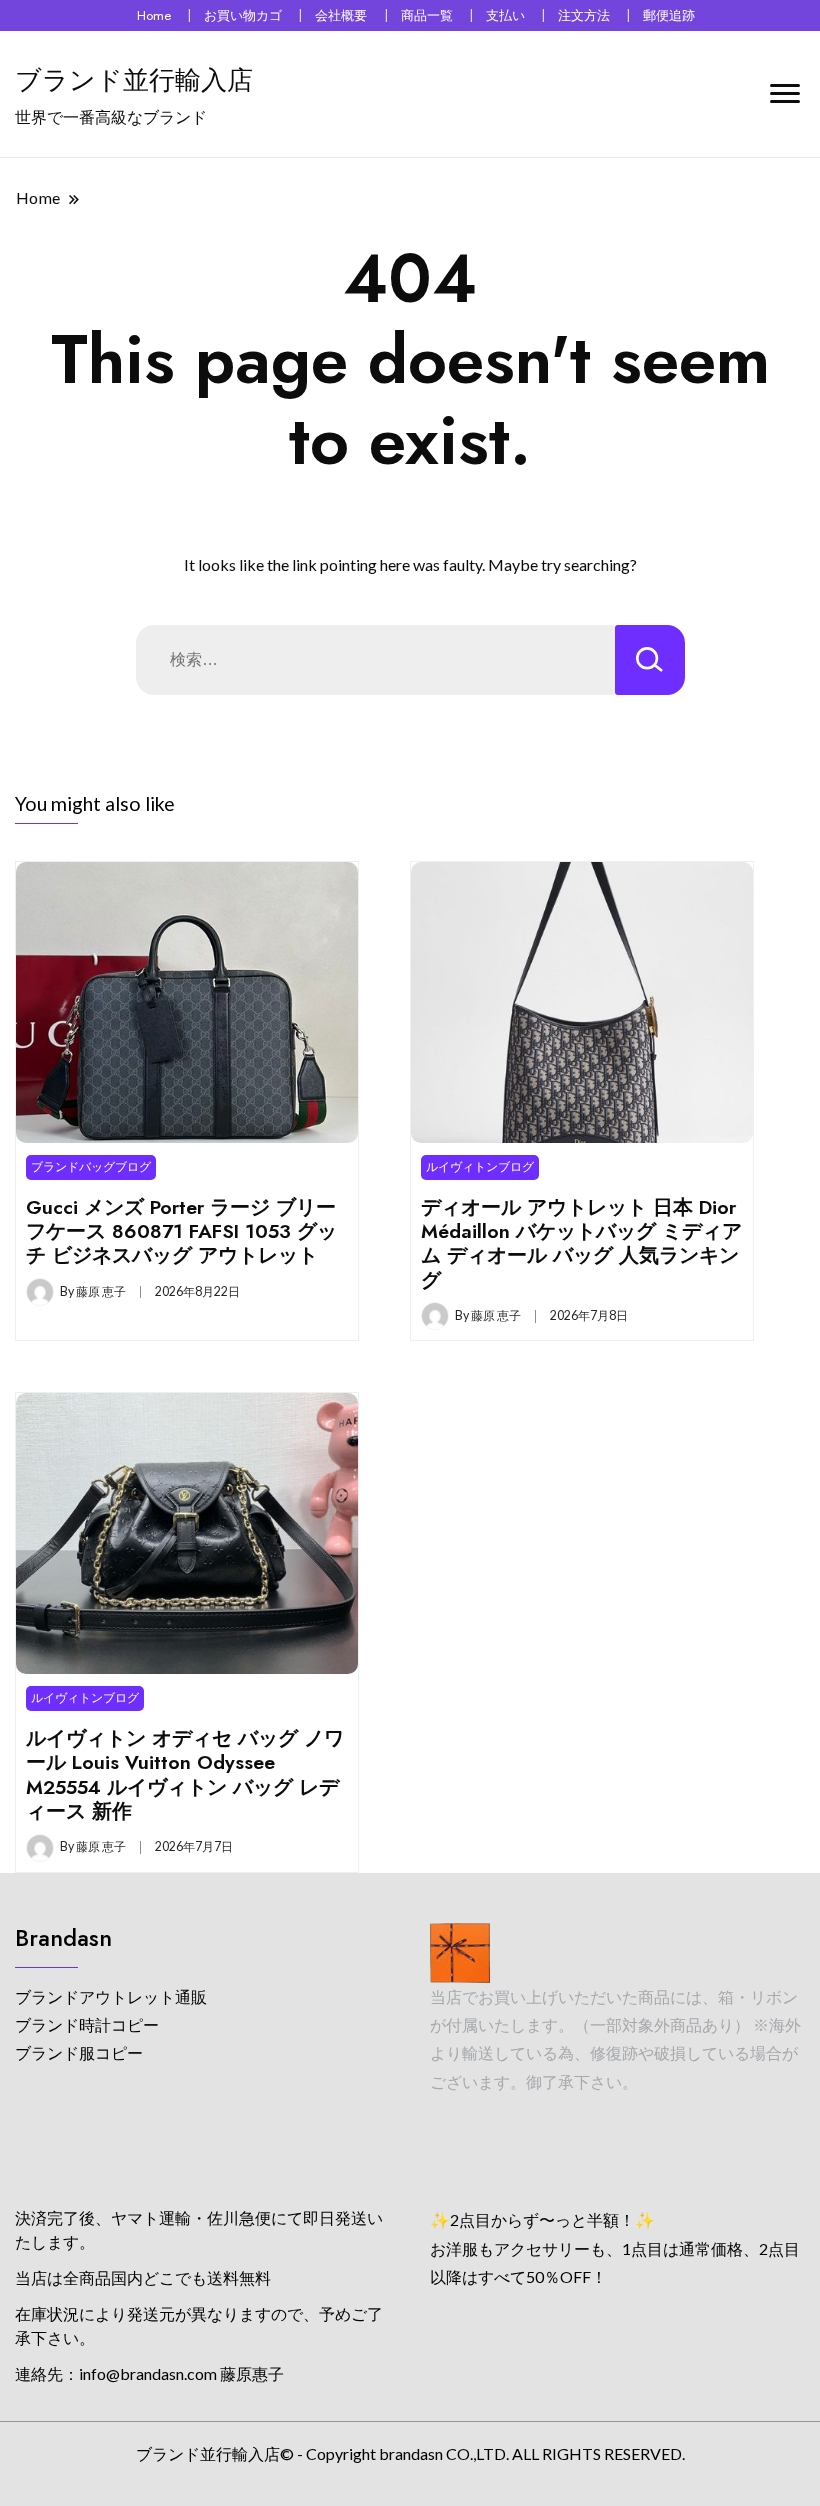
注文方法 (584, 15)
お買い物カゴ (243, 15)
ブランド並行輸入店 (134, 80)
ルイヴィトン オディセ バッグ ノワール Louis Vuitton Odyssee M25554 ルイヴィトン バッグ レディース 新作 (185, 1774)
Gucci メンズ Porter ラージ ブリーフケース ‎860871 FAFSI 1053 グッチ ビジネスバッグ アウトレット (181, 1231)
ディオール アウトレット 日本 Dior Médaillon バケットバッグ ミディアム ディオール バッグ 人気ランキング (581, 1243)
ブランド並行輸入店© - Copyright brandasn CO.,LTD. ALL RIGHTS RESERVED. (410, 2453)
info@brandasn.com (148, 2373)
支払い (505, 15)
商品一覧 (427, 15)
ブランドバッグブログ (91, 1166)
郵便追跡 (669, 15)
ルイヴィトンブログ (480, 1166)
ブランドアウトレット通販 (111, 1996)
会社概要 (341, 15)
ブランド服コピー (79, 2052)
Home (154, 15)
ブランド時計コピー (87, 2024)
